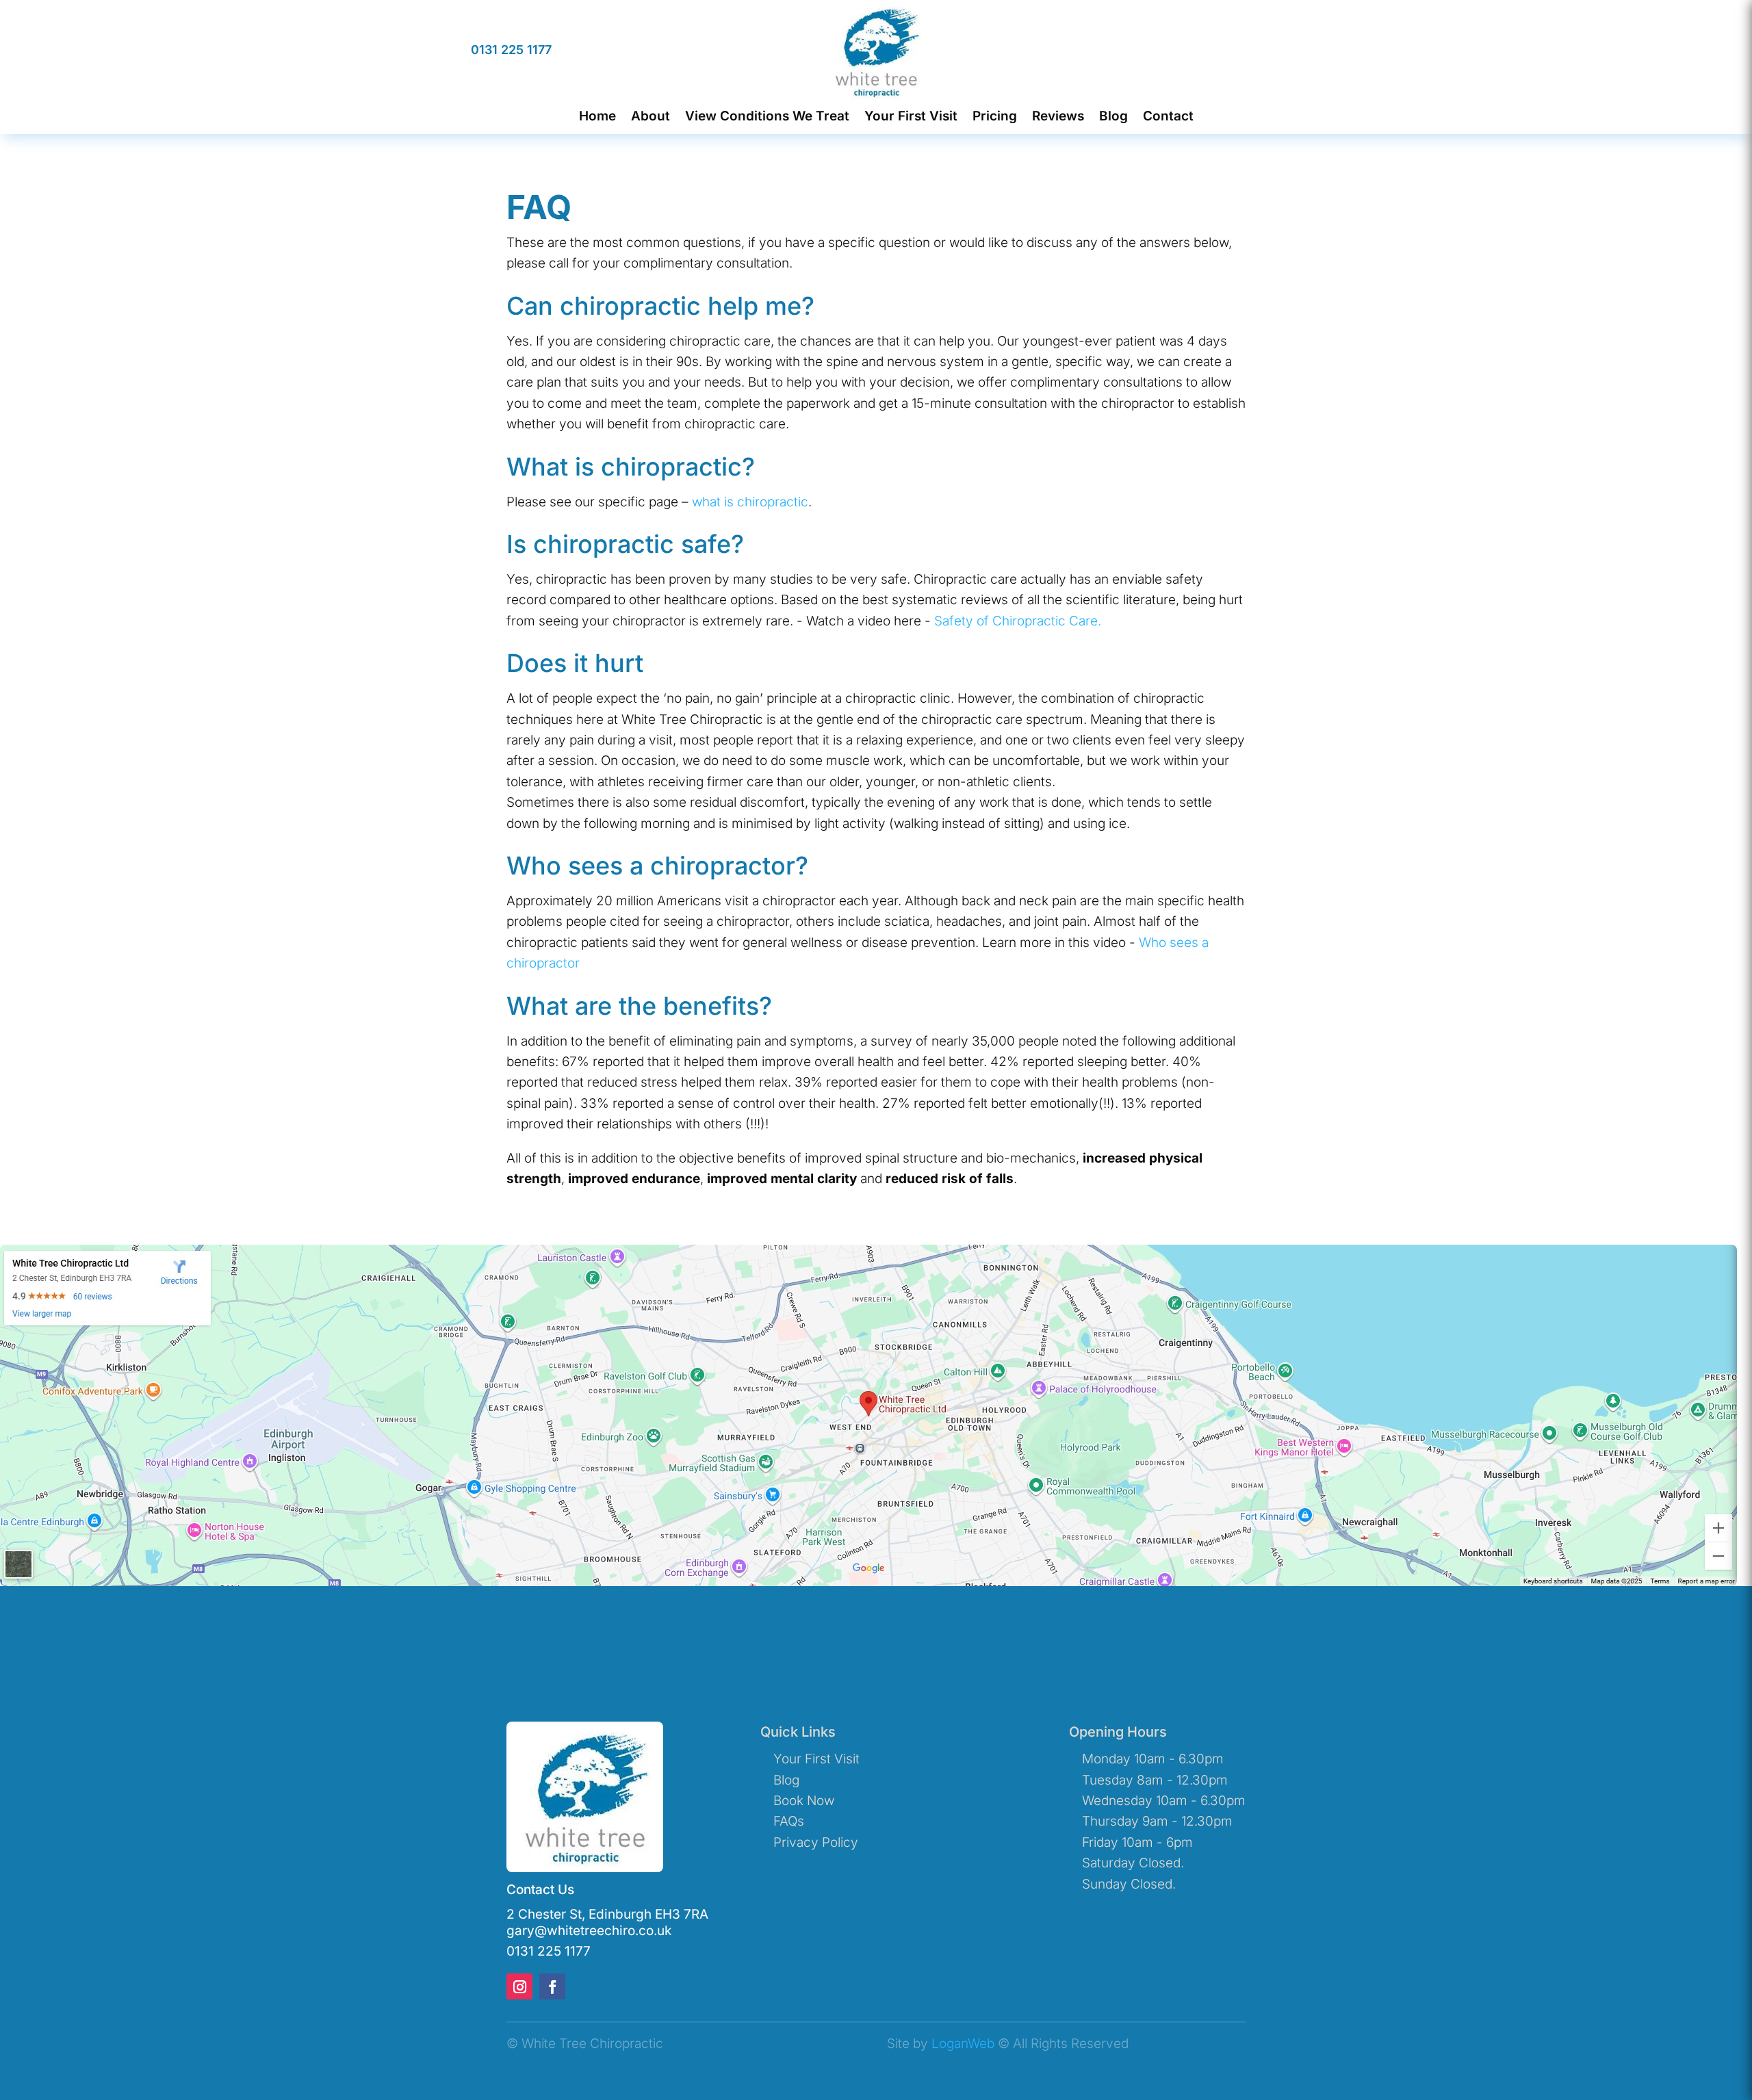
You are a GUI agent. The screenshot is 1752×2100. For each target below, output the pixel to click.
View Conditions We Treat (767, 117)
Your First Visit (911, 117)
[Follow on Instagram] (519, 1986)
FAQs (789, 1821)
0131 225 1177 (511, 50)
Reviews (1058, 117)
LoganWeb (963, 2044)
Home (597, 117)
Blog (1113, 117)
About (650, 117)
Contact (1168, 117)
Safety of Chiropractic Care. (1018, 621)
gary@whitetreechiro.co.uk (589, 1931)
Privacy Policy (816, 1842)
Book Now (804, 1801)
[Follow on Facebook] (552, 1986)
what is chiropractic (750, 502)
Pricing (995, 117)
